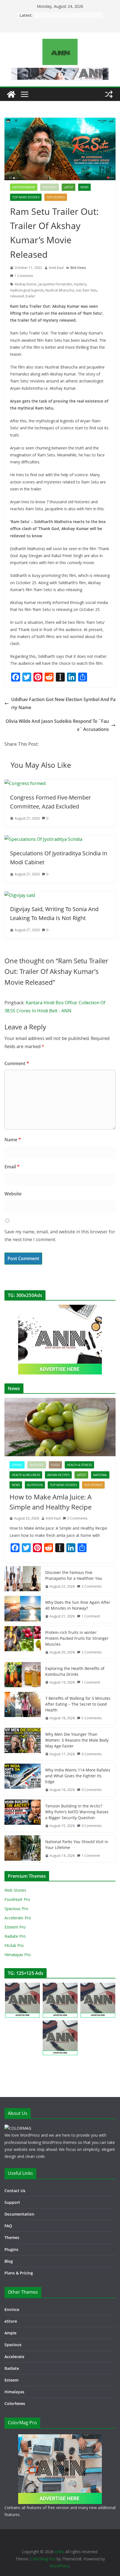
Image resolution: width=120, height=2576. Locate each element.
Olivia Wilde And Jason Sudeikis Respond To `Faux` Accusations (57, 725)
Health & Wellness (26, 1475)
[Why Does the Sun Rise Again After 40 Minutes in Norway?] (23, 1609)
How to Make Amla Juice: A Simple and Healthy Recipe (51, 1502)
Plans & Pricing (19, 2273)
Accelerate (14, 2357)
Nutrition (35, 1485)
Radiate (12, 2368)
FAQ (8, 2226)
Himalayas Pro (18, 1955)
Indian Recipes (58, 1475)
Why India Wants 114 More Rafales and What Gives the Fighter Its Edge (78, 1776)
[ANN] (11, 94)
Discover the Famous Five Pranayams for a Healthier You (74, 1575)
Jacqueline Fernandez (55, 284)
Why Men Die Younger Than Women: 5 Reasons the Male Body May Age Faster (77, 1740)
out (78, 290)
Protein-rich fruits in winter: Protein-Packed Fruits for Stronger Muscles (77, 1638)
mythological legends (27, 290)
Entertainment (24, 187)
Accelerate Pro (18, 1918)
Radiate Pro (15, 1936)
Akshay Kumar (26, 284)
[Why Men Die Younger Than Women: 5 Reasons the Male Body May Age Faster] (23, 1744)
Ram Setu (90, 290)
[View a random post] (109, 94)
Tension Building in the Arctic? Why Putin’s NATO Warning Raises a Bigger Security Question (77, 1812)
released (17, 296)
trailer (30, 296)
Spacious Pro (16, 1909)
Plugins (11, 2249)
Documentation (19, 2214)
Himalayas (14, 2392)
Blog (9, 2261)
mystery (80, 284)
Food (55, 1465)
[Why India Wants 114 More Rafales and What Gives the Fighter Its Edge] (23, 1780)
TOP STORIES (56, 197)
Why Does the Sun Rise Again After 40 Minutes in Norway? (78, 1605)
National (100, 1475)
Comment (17, 1063)
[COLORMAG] (18, 2128)
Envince (12, 2309)
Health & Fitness (79, 1465)
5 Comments (92, 1718)
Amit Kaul (56, 268)
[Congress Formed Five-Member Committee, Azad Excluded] (25, 783)
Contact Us (15, 2191)
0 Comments (92, 1754)
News (84, 187)
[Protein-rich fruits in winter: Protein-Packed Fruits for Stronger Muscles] (23, 1642)
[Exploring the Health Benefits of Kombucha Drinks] (23, 1675)
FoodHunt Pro (17, 1899)
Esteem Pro (15, 1927)
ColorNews (15, 2403)
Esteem (11, 2380)
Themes (12, 2237)
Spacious (13, 2345)
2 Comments (77, 1518)
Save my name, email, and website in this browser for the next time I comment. (60, 1236)
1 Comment (24, 276)
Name (13, 1140)
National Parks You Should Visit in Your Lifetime (77, 1845)
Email (12, 1167)
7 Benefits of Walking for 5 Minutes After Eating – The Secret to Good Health (78, 1704)
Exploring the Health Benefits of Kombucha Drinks (75, 1671)
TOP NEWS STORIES (26, 197)
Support (12, 2202)
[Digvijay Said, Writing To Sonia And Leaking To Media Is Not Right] (20, 895)
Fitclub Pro (14, 1945)
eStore (11, 2321)
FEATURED (50, 187)
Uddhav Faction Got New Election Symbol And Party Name (63, 703)
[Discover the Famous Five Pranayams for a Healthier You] (23, 1580)
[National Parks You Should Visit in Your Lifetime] (23, 1849)
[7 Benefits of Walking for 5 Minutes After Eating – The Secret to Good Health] (23, 1708)
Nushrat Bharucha (60, 290)
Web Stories (15, 1890)
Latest (69, 187)
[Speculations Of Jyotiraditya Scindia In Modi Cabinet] (43, 839)
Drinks (17, 1465)
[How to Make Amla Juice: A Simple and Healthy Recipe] (60, 1427)
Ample (10, 2333)
